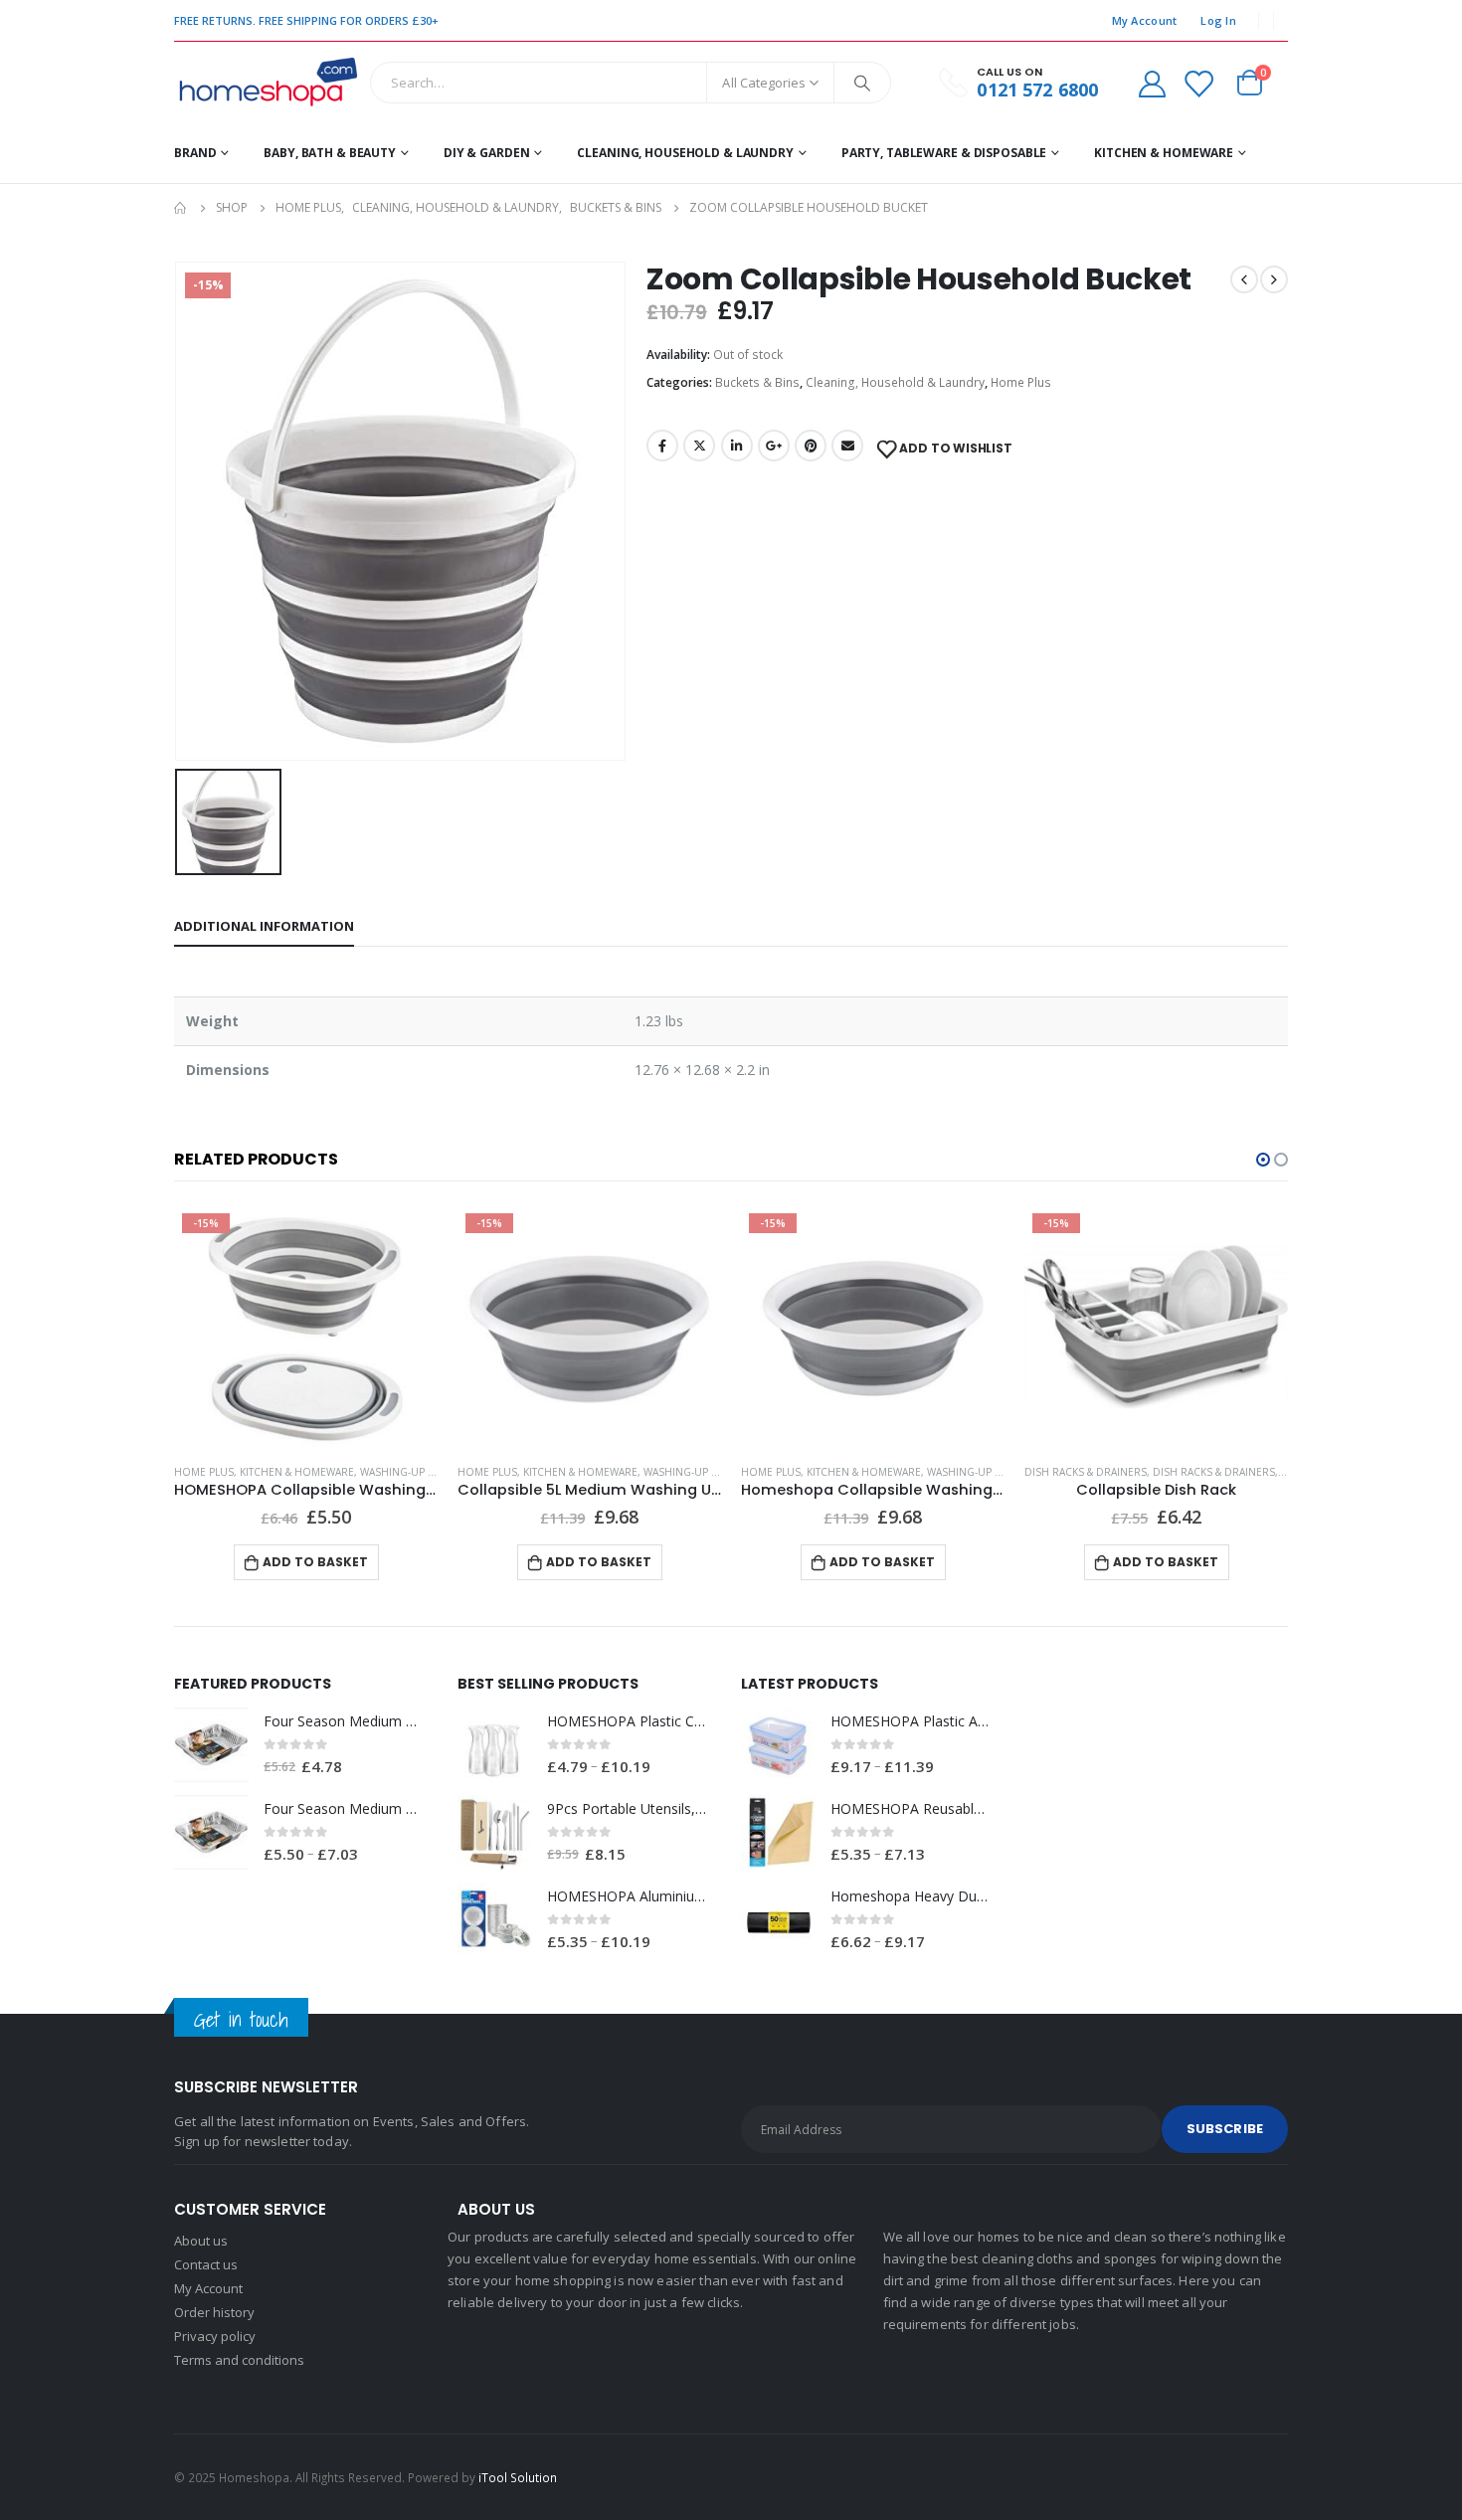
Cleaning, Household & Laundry (685, 153)
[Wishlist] (1198, 83)
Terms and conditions (239, 2360)
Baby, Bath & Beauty (330, 153)
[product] (589, 1327)
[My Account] (1152, 83)
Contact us (206, 2264)
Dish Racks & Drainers (1086, 1472)
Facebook (662, 446)
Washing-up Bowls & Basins (435, 1472)
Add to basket (315, 1562)
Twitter (699, 446)
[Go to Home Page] (181, 208)
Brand (195, 153)
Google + (774, 446)
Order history (214, 2312)
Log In (1218, 20)
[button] (1263, 1160)
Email (847, 446)
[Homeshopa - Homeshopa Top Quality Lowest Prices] (267, 83)
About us (201, 2241)
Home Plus (1021, 382)
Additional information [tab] (264, 926)
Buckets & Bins (757, 382)
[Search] (862, 83)
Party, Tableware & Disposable (944, 153)
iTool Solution (518, 2477)
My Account (1145, 20)
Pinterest (811, 446)
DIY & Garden (487, 153)
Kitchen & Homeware (1164, 153)
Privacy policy (215, 2336)
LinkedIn (737, 446)
